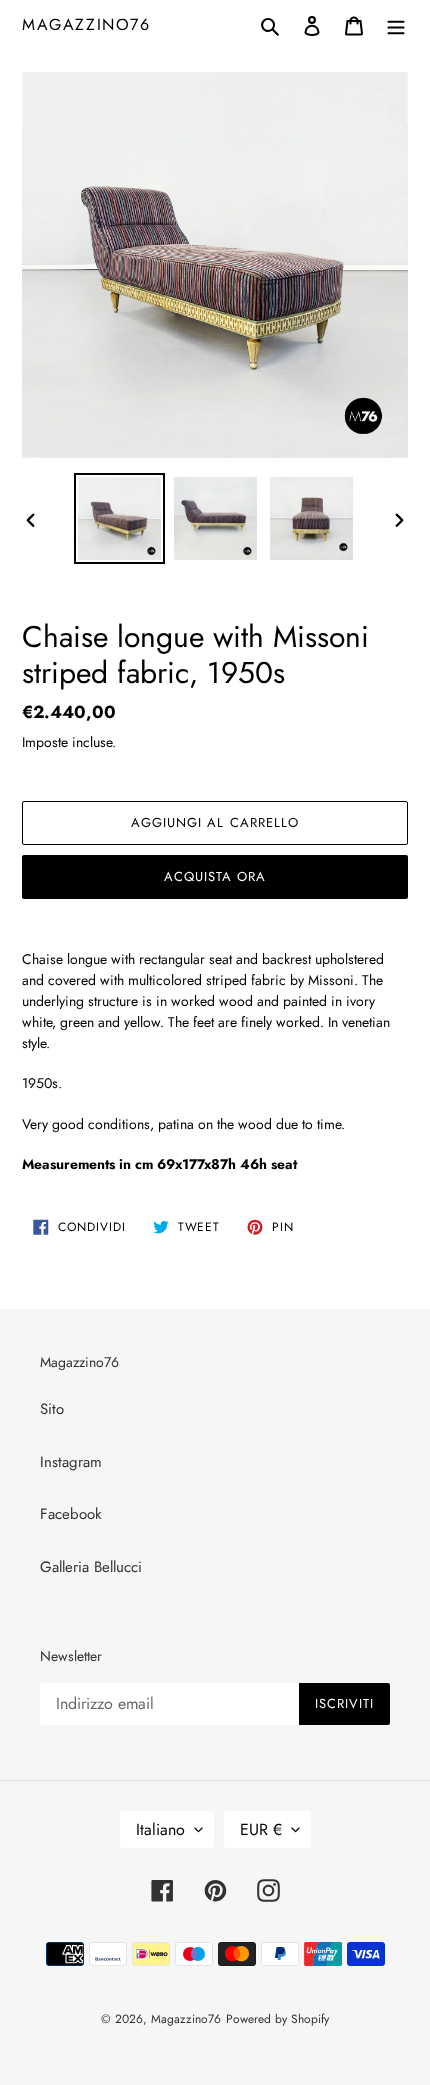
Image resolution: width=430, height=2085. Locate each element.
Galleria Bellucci (91, 1567)
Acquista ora (215, 876)
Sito (52, 1409)
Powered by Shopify (277, 2019)
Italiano (160, 1829)
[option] (120, 518)
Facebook (71, 1514)
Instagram (71, 1462)
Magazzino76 (86, 24)
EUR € (261, 1829)
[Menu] (396, 24)
